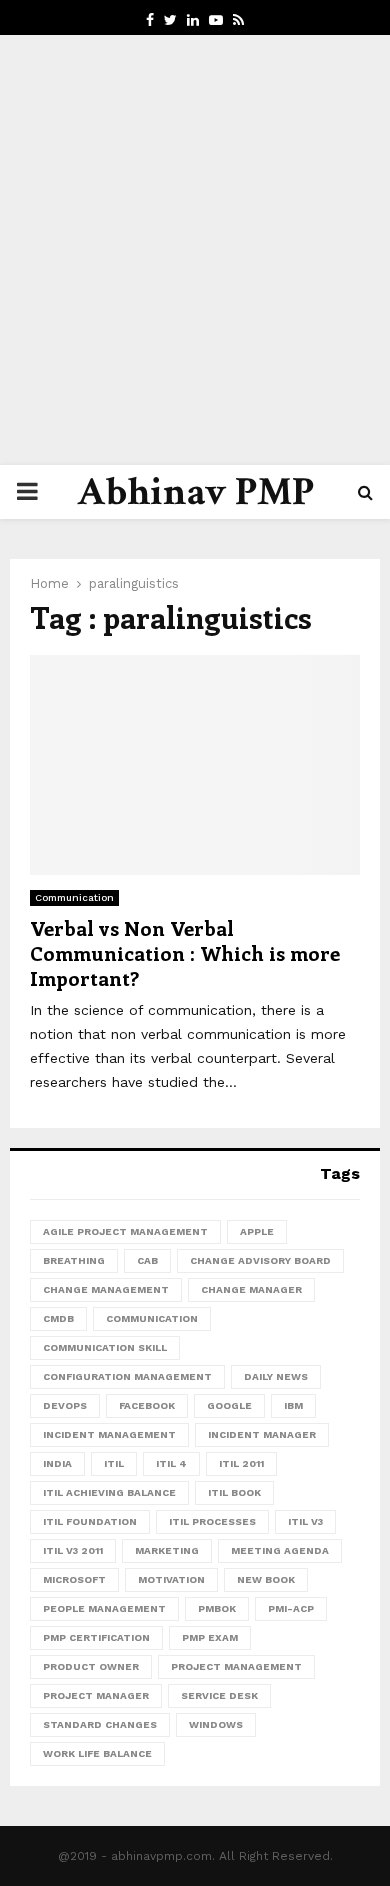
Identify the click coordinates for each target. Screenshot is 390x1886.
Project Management (236, 1666)
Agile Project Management (125, 1231)
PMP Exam (210, 1637)
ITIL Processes (212, 1521)
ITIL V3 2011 (73, 1550)
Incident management (109, 1434)
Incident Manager (262, 1434)
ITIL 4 (171, 1463)
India (57, 1463)
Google (229, 1405)
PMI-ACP (291, 1608)
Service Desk (219, 1695)
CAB (147, 1260)
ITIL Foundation (90, 1521)
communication (152, 1318)
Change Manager (251, 1289)
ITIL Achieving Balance (109, 1492)
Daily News (276, 1376)
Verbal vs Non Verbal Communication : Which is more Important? (185, 952)
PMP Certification (96, 1637)
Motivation (171, 1579)
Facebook (147, 1405)
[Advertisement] (195, 250)
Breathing (74, 1260)
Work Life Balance (97, 1753)
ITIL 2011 (241, 1463)
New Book (266, 1579)
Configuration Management (127, 1376)
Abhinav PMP (195, 492)
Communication (74, 897)
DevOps (65, 1405)
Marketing (167, 1550)
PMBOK (217, 1608)
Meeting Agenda (280, 1550)
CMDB (58, 1318)
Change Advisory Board (260, 1260)
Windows (216, 1724)
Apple (257, 1231)
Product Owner (91, 1666)
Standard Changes (100, 1724)
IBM (293, 1405)
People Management (104, 1608)
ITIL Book (234, 1492)
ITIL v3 (305, 1521)
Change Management (106, 1289)
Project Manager (96, 1695)
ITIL (114, 1463)
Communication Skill (105, 1347)
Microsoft (74, 1579)
